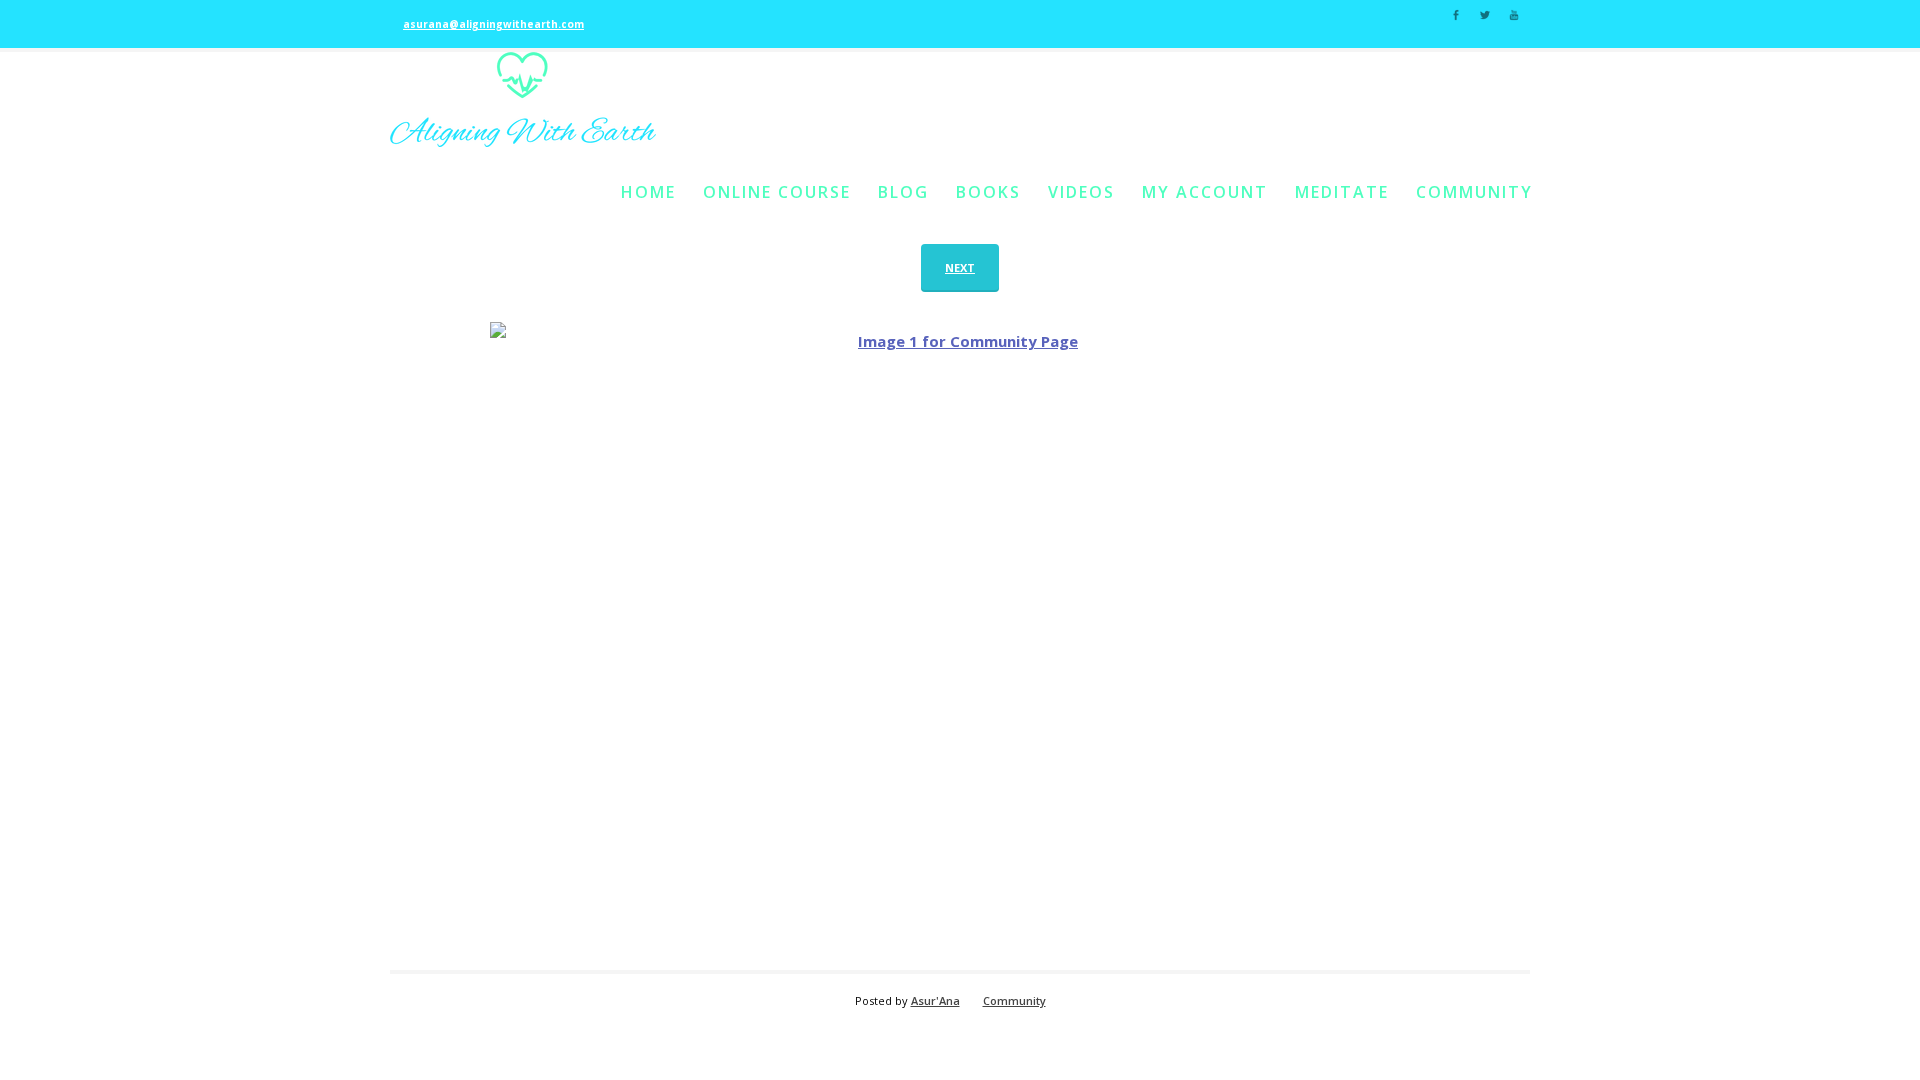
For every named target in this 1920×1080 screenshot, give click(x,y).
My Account (1205, 192)
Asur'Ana (935, 1000)
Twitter (1485, 13)
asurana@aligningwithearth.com (493, 24)
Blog (903, 192)
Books (988, 192)
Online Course (777, 192)
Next (960, 267)
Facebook (1456, 13)
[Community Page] (960, 636)
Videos (1081, 192)
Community (1474, 192)
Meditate (1342, 192)
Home (648, 192)
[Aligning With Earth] (523, 99)
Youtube (1514, 13)
